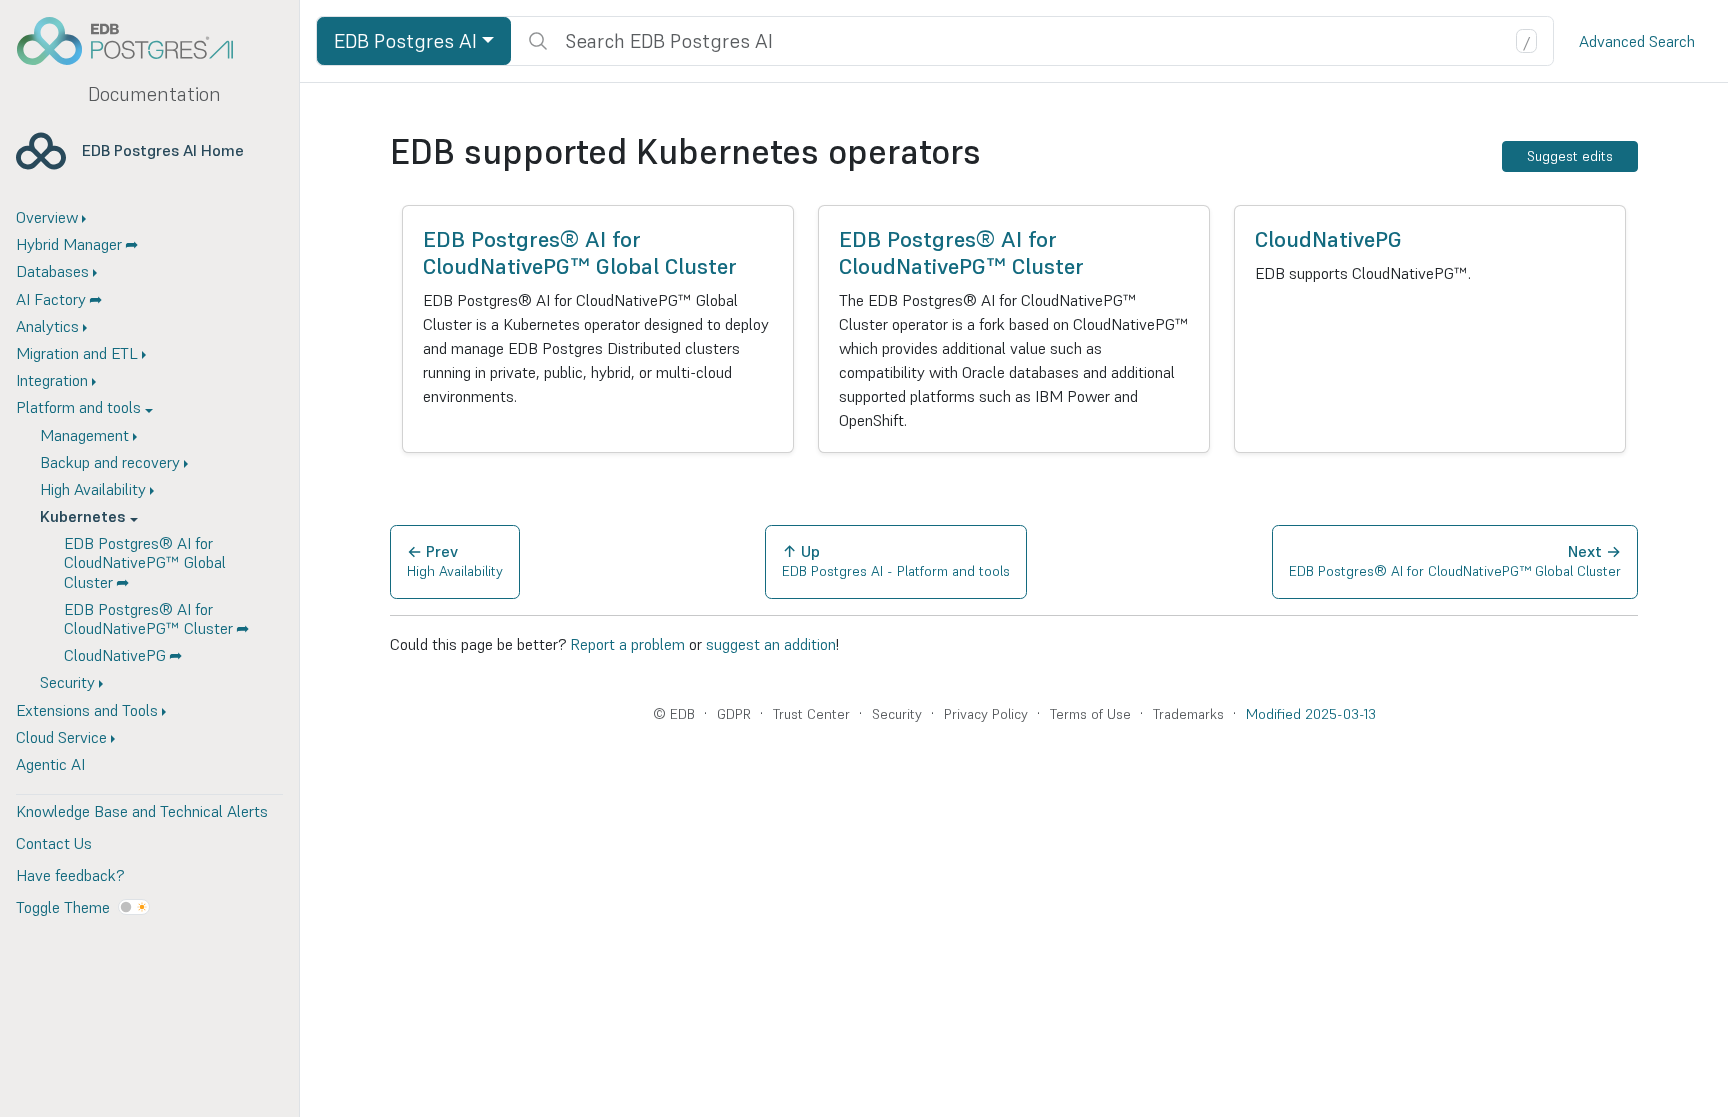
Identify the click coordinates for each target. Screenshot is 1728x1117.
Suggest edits (1570, 156)
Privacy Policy (986, 714)
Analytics (47, 326)
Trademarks (1188, 714)
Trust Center (811, 714)
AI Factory (51, 299)
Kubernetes (83, 516)
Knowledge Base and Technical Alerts (142, 811)
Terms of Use (1090, 714)
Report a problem (627, 644)
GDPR (734, 714)
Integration (52, 380)
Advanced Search (1637, 41)
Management (84, 435)
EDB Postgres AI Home (163, 150)
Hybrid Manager (69, 244)
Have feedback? (70, 875)
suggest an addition (771, 644)
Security (67, 682)
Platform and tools (78, 407)
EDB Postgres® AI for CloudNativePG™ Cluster (148, 618)
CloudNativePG (115, 655)
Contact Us (54, 843)
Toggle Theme (63, 907)
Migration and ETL (77, 353)
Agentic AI (50, 764)
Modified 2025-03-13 (1311, 714)
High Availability (93, 489)
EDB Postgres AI (405, 41)
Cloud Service (61, 737)
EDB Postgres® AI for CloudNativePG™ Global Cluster (145, 562)
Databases (52, 271)
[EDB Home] (136, 41)
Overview (47, 217)
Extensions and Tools (87, 710)
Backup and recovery (110, 462)
